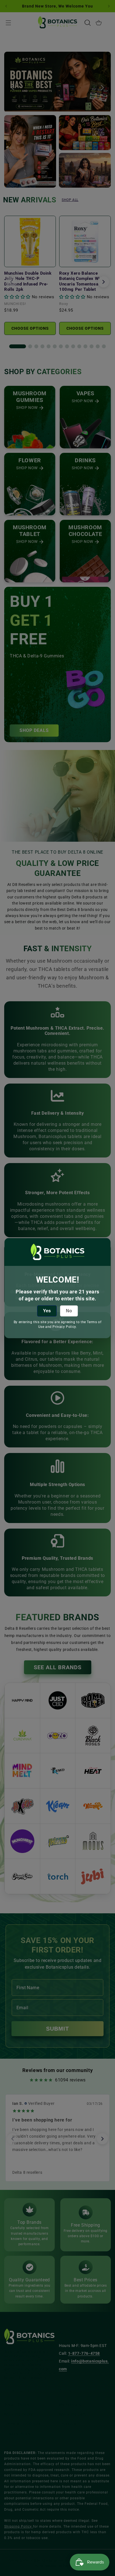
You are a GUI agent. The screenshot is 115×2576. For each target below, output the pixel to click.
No (69, 1311)
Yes (47, 1311)
